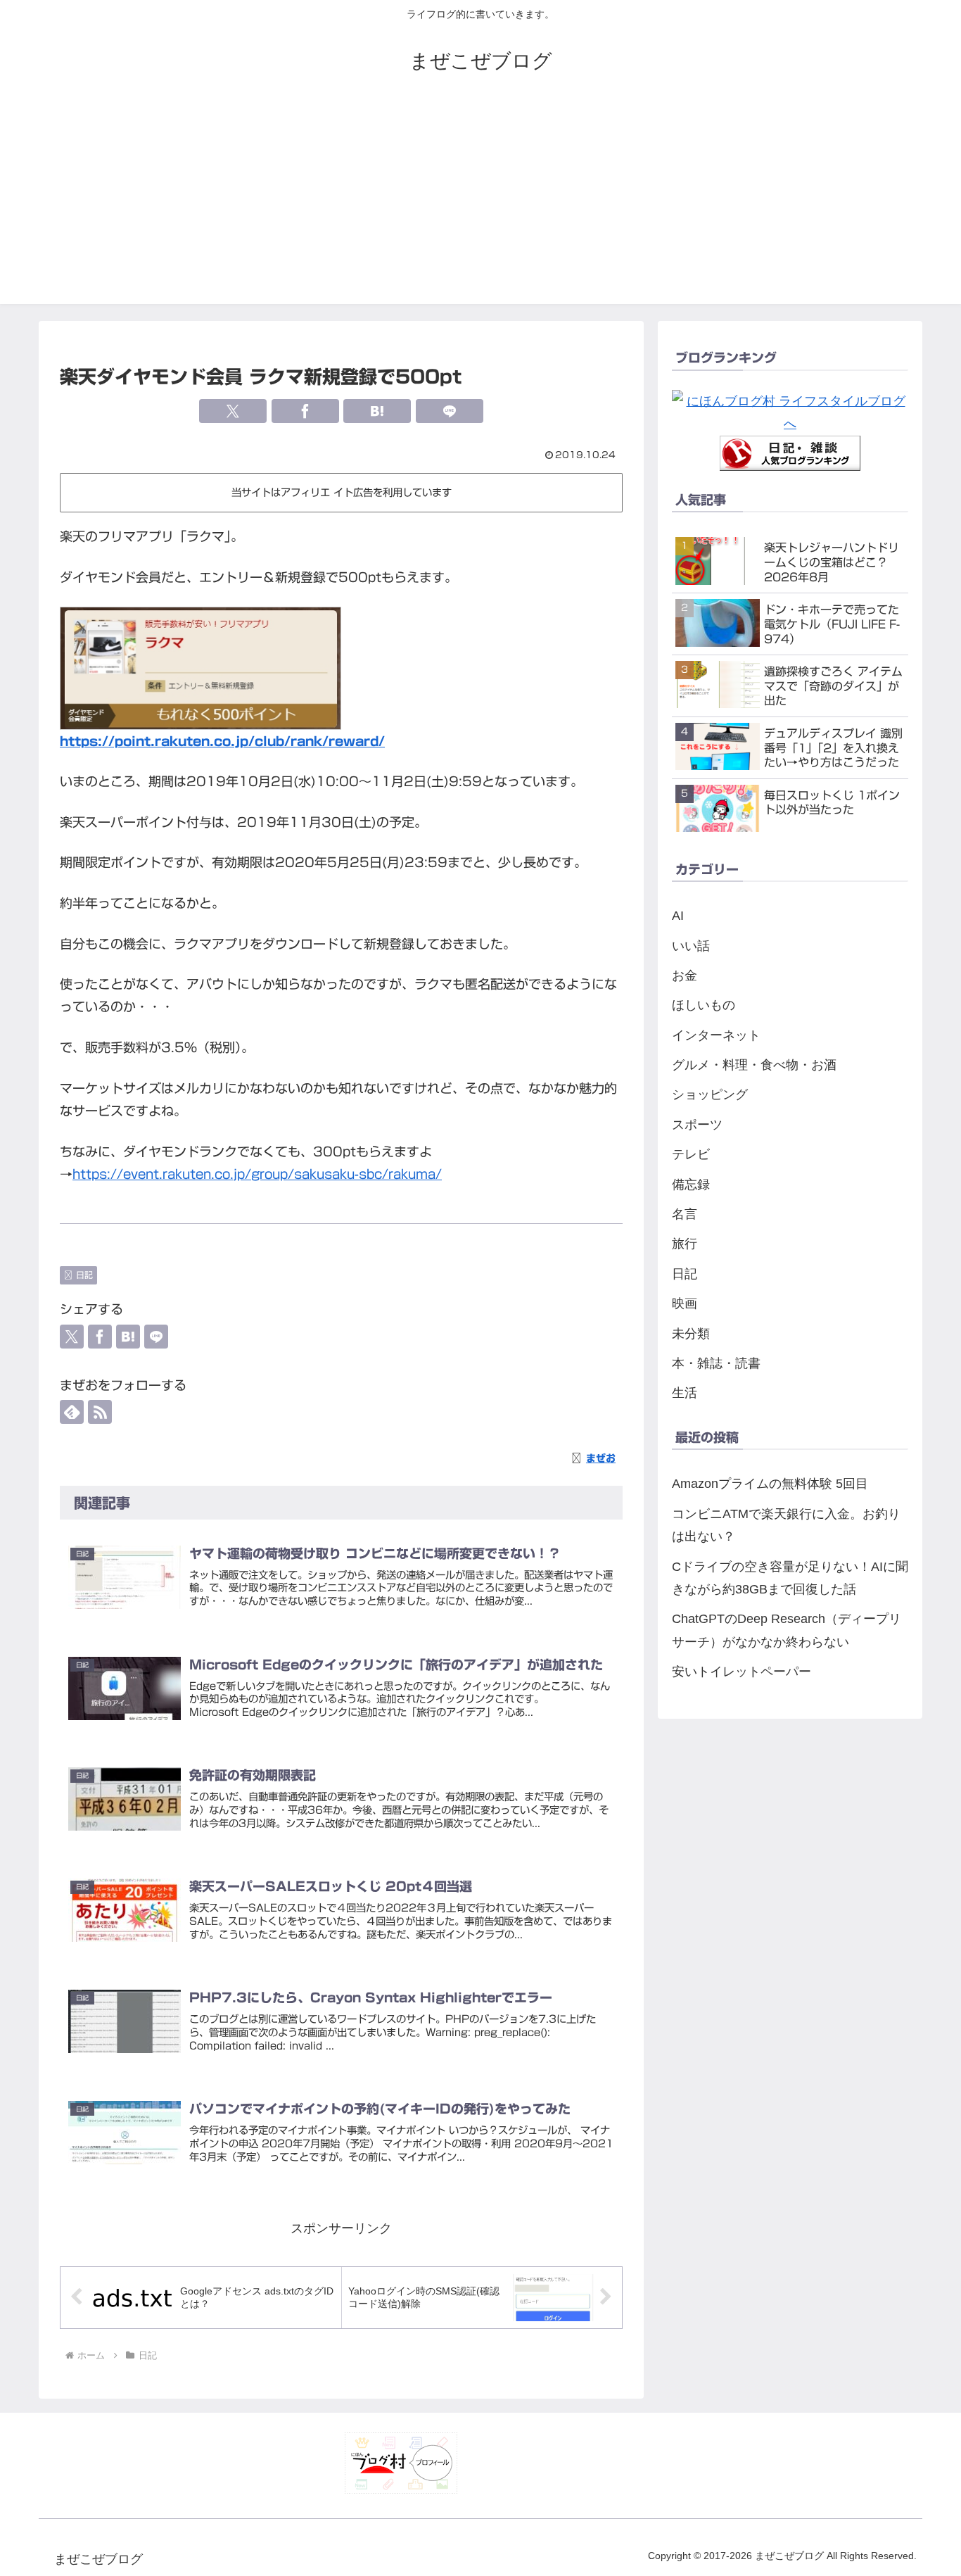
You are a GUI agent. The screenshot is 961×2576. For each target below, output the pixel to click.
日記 (84, 1275)
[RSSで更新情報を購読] (100, 1412)
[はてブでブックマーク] (377, 411)
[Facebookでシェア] (305, 411)
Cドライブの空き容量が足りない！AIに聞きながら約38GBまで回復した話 (790, 1578)
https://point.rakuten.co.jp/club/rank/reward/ (222, 741)
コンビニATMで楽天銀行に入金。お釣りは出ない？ (786, 1525)
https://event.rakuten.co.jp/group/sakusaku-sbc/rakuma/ (257, 1174)
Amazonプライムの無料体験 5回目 (770, 1484)
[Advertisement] (480, 206)
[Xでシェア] (233, 411)
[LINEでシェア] (450, 411)
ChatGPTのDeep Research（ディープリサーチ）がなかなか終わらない (787, 1630)
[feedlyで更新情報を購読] (72, 1412)
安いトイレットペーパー (742, 1672)
